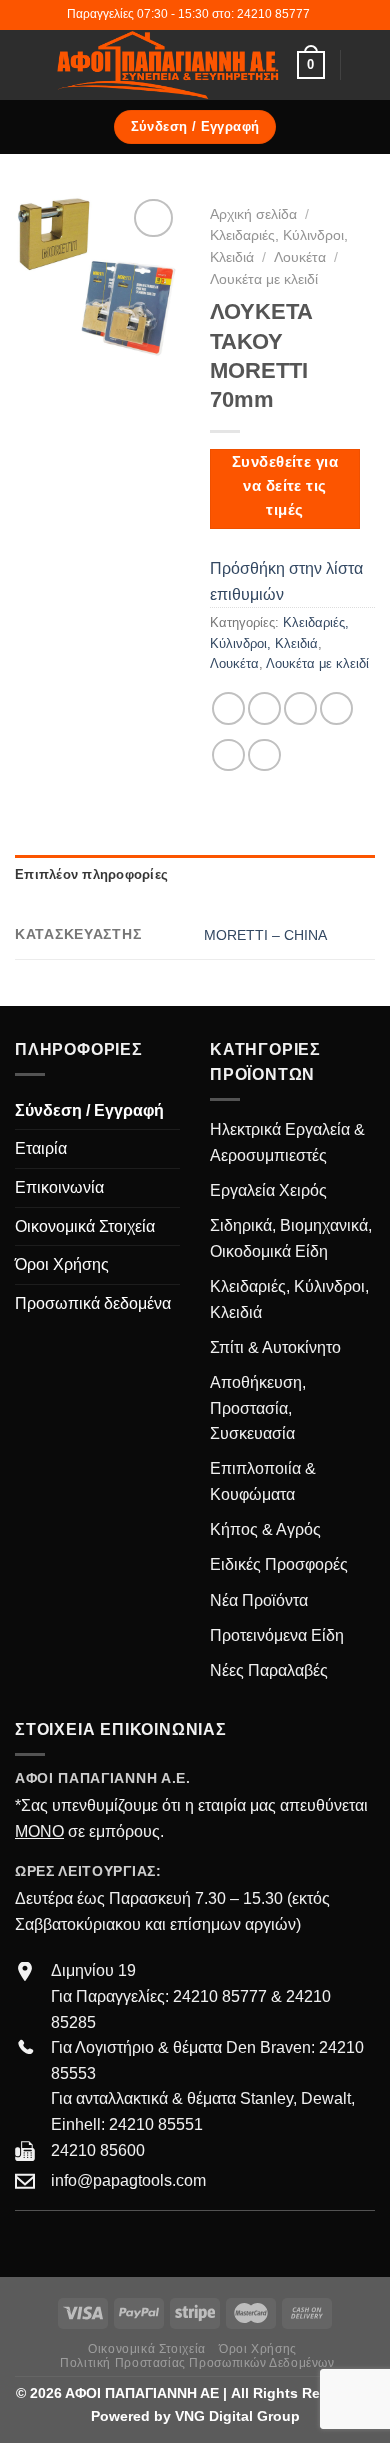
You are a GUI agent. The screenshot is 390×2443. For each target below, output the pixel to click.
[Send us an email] (76, 2240)
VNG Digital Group (237, 2416)
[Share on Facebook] (264, 708)
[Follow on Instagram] (52, 2240)
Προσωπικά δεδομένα (93, 1303)
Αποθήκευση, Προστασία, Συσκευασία (258, 1408)
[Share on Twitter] (300, 708)
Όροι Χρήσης (62, 1264)
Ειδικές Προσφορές (279, 1564)
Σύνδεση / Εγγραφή (89, 1110)
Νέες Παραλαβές (269, 1670)
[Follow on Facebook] (27, 2240)
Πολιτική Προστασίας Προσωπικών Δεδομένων (197, 2363)
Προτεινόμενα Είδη (277, 1635)
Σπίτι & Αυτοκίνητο (275, 1347)
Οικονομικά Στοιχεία (85, 1226)
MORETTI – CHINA (265, 935)
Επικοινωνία (59, 1187)
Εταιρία (41, 1148)
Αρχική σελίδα (253, 214)
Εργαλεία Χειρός (268, 1190)
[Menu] (27, 64)
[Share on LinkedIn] (264, 755)
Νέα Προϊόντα (259, 1600)
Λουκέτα (300, 257)
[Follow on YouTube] (100, 2240)
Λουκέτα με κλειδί (264, 279)
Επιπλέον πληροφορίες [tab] (91, 874)
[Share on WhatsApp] (228, 708)
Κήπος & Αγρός (265, 1529)
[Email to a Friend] (336, 708)
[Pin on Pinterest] (228, 755)
